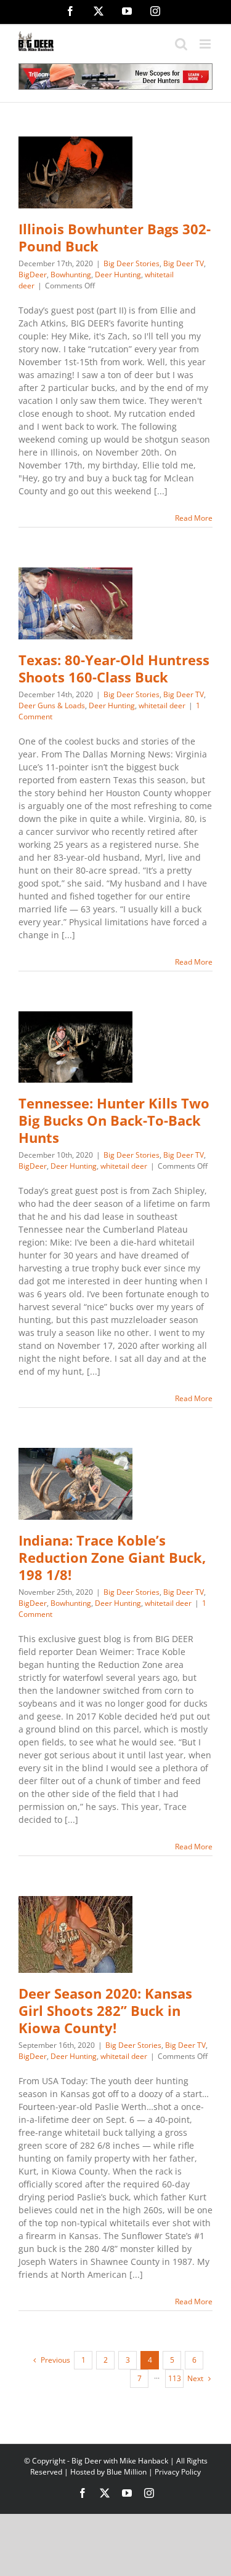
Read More (194, 518)
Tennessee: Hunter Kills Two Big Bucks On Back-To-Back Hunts (114, 1120)
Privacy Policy (178, 2472)
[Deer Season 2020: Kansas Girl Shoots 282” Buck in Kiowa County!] (75, 1934)
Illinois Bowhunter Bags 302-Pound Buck (115, 238)
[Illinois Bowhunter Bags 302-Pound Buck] (75, 172)
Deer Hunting (118, 275)
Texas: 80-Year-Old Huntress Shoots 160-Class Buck (114, 669)
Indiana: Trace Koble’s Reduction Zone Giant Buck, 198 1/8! (112, 1558)
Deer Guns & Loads (52, 705)
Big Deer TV (184, 263)
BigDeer (33, 275)
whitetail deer (162, 705)
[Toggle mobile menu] (206, 44)
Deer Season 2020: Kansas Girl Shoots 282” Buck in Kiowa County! (105, 2011)
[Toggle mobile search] (181, 44)
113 (175, 2378)
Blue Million (127, 2472)
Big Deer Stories (132, 263)
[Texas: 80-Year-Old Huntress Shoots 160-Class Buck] (75, 603)
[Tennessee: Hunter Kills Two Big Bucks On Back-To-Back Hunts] (75, 1047)
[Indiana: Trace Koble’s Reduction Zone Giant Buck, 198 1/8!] (75, 1484)
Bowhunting (71, 275)
